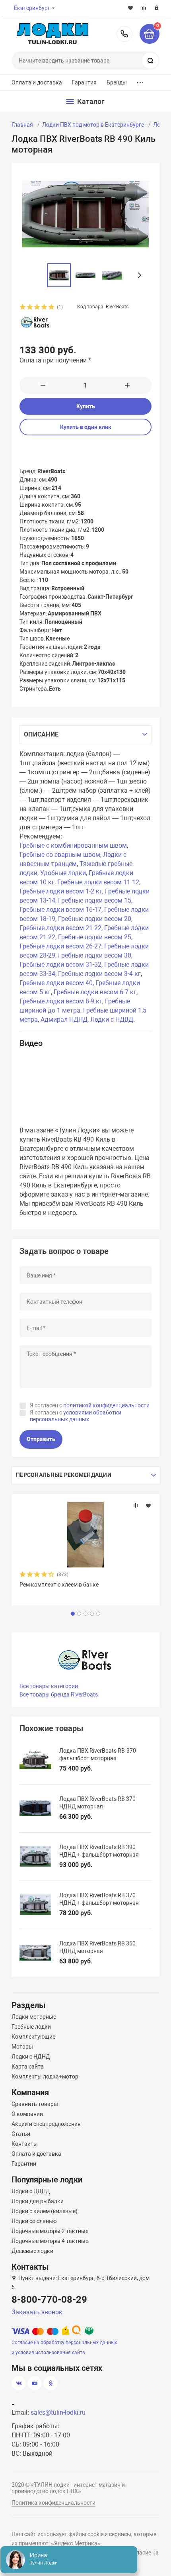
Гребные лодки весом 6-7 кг (95, 992)
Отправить (41, 1439)
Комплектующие (33, 2037)
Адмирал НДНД (64, 1020)
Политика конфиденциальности (53, 2503)
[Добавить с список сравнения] (136, 1505)
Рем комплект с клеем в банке (59, 1585)
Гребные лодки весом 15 (95, 900)
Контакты (25, 2144)
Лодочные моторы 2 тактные (50, 2231)
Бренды (117, 82)
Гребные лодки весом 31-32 (60, 965)
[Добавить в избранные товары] (148, 1505)
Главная (22, 125)
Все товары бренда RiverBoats (59, 1694)
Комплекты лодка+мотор (45, 2076)
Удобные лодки (63, 873)
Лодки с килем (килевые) (45, 2211)
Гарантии (24, 2164)
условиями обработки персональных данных (76, 1416)
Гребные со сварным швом (60, 855)
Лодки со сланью (34, 2221)
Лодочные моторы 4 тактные (50, 2241)
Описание (41, 734)
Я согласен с (90, 1405)
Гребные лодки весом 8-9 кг (61, 1001)
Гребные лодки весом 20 (95, 919)
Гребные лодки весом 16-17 (60, 910)
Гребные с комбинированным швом (73, 845)
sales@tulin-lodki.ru (58, 2412)
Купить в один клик (86, 427)
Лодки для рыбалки (38, 2201)
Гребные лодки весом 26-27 (60, 946)
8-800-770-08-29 (124, 34)
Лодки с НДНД (31, 2057)
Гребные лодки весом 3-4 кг (99, 974)
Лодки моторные (34, 2017)
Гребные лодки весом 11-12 (98, 882)
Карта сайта (28, 2067)
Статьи (21, 2134)
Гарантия (84, 82)
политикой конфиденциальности (106, 1405)
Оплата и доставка (37, 82)
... (140, 81)
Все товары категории (49, 1686)
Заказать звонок (37, 2312)
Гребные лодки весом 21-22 (60, 928)
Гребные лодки (31, 2027)
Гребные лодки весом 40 (56, 983)
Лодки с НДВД (112, 1020)
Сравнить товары (35, 2104)
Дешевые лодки (32, 2251)
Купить (86, 406)
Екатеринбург (32, 8)
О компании (27, 2114)
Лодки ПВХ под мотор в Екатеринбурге (93, 125)
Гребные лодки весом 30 (95, 955)
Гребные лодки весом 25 (95, 937)
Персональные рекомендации (64, 1475)
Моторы (22, 2047)
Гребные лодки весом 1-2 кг (61, 891)
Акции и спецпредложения (46, 2124)
